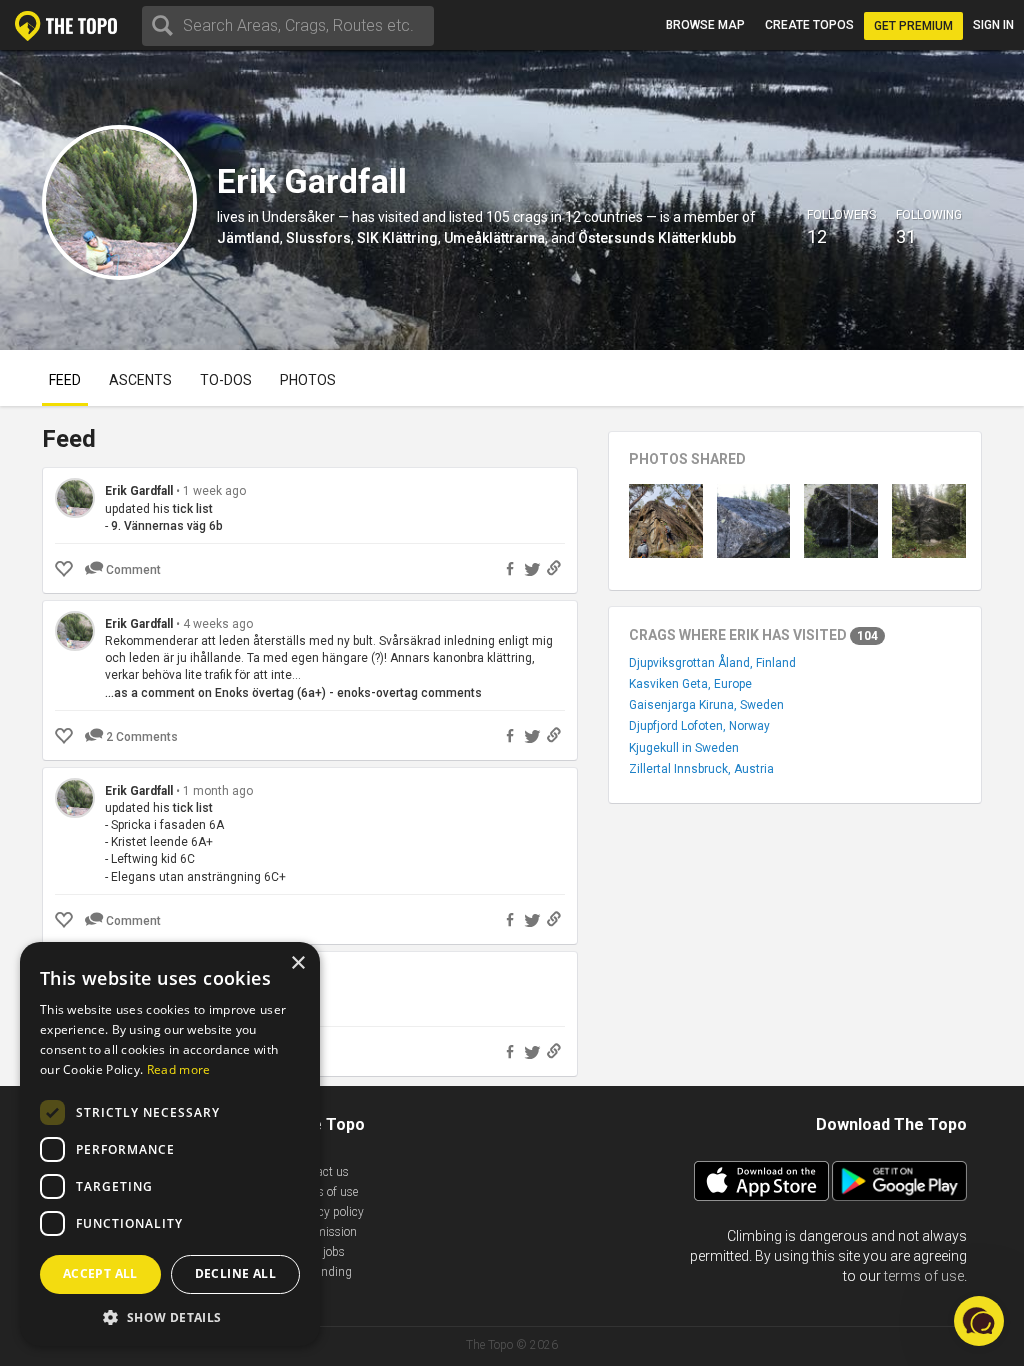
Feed (65, 380)
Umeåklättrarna (494, 238)
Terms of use (325, 1192)
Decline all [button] (235, 1273)
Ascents (140, 380)
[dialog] (170, 1144)
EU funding (322, 1272)
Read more (179, 1069)
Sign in (993, 25)
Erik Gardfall (139, 491)
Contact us (320, 1172)
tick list (193, 509)
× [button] (297, 963)
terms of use (924, 1276)
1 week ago (214, 491)
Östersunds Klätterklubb (657, 238)
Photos (308, 380)
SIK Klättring (397, 238)
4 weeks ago (218, 624)
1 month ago (218, 791)
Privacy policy (328, 1212)
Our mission (324, 1232)
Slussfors (318, 238)
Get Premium (913, 26)
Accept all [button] (100, 1273)
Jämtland (248, 238)
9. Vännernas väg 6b (167, 526)
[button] (170, 1316)
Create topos (809, 25)
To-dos (226, 380)
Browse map (705, 25)
